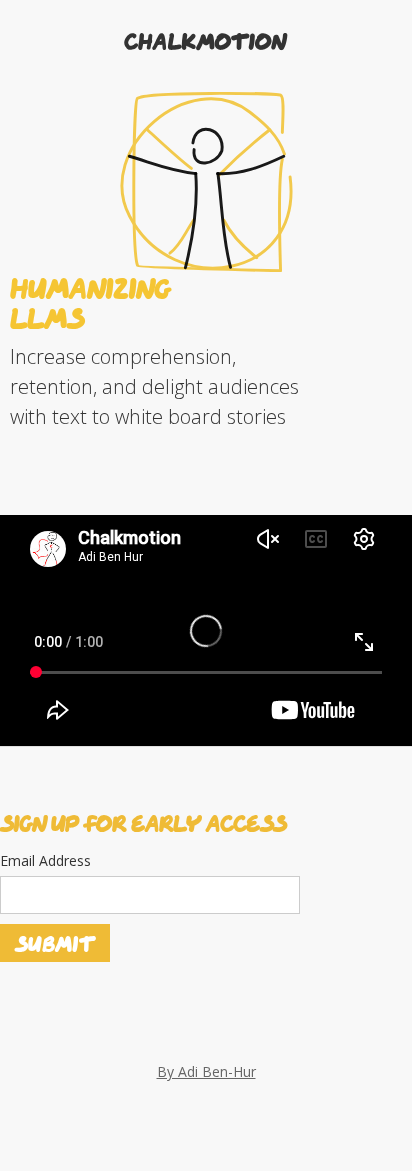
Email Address (45, 860)
